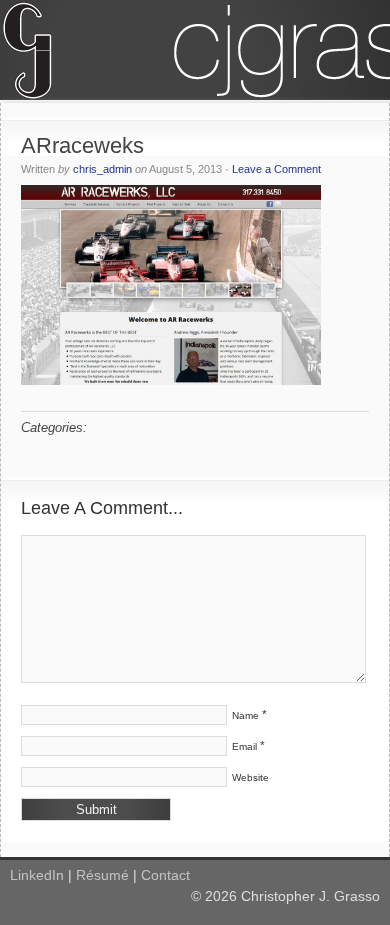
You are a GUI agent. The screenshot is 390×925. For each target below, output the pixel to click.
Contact (165, 875)
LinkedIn (37, 875)
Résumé (102, 875)
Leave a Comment (276, 169)
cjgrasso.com (195, 50)
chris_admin (102, 169)
